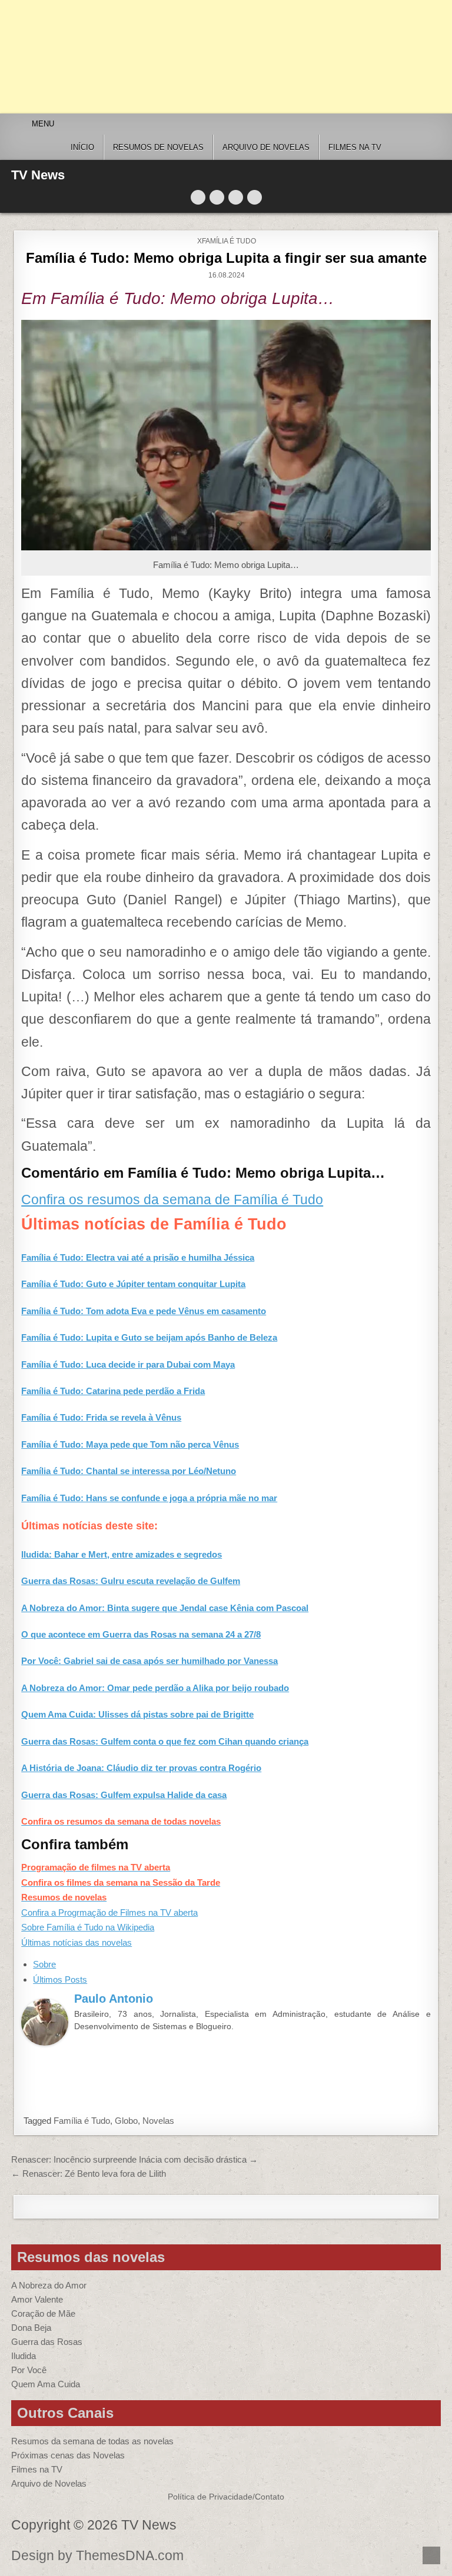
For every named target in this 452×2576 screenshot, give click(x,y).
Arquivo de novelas (266, 147)
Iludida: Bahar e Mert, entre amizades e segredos (122, 1554)
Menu (43, 124)
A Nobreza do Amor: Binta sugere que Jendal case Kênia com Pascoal (165, 1608)
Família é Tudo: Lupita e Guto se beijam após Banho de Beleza (149, 1337)
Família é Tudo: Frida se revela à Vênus (101, 1417)
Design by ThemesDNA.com (97, 2556)
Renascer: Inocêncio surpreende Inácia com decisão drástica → (134, 2159)
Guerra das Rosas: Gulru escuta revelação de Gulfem (131, 1581)
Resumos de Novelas (158, 147)
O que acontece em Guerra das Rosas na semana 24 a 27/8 (141, 1634)
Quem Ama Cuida (46, 2384)
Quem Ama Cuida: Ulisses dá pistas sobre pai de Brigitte (137, 1714)
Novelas (158, 2121)
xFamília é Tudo (227, 241)
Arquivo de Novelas (49, 2483)
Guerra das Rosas (47, 2342)
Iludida (24, 2356)
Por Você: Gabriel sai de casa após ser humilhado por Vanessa (149, 1661)
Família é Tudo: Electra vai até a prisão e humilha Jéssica (138, 1257)
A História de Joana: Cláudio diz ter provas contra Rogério (141, 1768)
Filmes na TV (355, 147)
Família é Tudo (82, 2121)
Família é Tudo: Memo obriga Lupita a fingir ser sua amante (226, 258)
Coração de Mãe (43, 2313)
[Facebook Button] (217, 197)
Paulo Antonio (114, 1999)
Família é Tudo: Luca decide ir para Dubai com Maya (128, 1364)
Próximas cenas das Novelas (68, 2455)
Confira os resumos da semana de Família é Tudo (172, 1200)
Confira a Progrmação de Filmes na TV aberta (109, 1912)
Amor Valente (37, 2299)
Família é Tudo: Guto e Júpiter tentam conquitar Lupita (133, 1284)
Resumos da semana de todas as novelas (92, 2441)
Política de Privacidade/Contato (226, 2497)
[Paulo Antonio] (45, 2042)
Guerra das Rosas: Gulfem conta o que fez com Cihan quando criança (165, 1741)
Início (82, 147)
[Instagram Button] (236, 197)
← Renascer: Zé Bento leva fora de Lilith (89, 2174)
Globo (126, 2121)
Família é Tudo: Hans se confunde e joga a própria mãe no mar (149, 1498)
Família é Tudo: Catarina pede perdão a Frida (113, 1391)
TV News (38, 175)
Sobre (44, 1964)
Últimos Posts (60, 1979)
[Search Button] (255, 197)
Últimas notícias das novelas (77, 1942)
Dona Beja (31, 2328)
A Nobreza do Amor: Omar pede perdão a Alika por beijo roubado (155, 1688)
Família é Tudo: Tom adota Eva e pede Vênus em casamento (144, 1311)
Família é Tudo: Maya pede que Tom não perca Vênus (130, 1444)
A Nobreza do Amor (49, 2285)
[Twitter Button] (198, 197)
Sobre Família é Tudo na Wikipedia (88, 1927)
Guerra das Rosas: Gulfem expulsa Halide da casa (124, 1795)
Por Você (29, 2370)
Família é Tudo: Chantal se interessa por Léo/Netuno (129, 1471)
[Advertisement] (226, 57)
